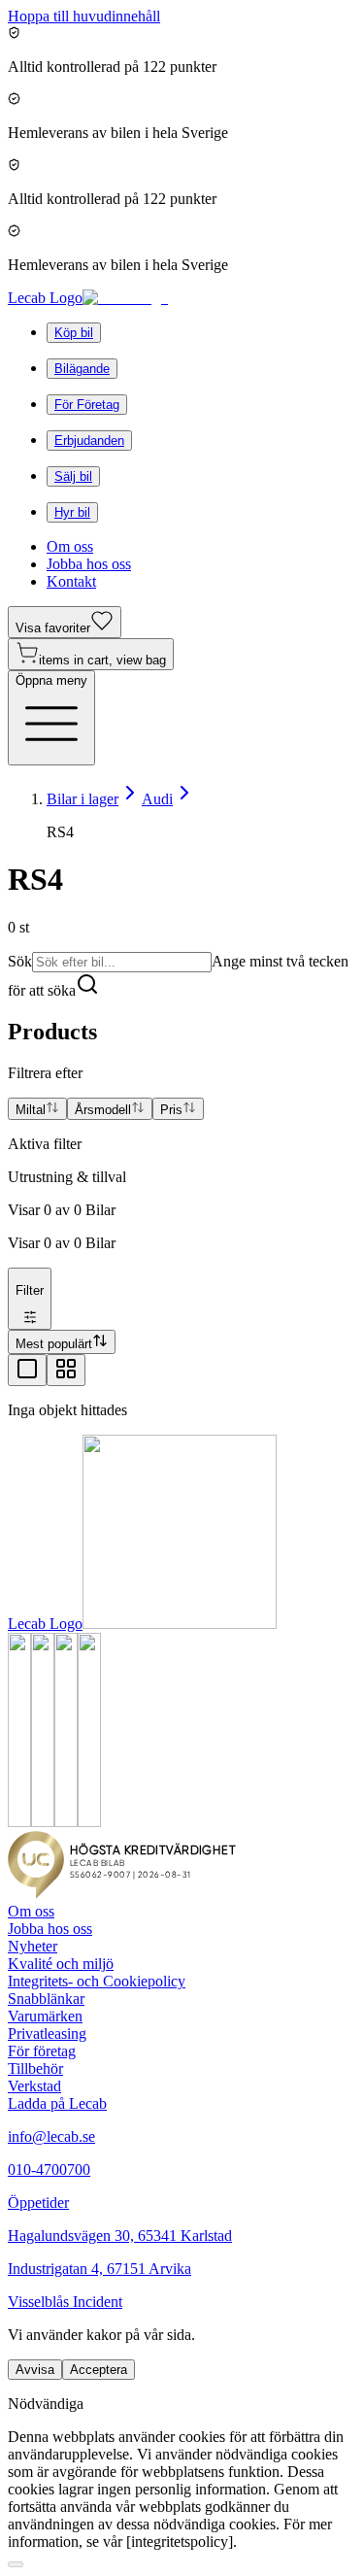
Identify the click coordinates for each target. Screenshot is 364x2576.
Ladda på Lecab (57, 2103)
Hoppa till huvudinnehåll (84, 16)
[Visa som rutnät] (66, 1370)
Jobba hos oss (89, 564)
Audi (157, 799)
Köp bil (74, 333)
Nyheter (33, 1946)
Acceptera (99, 2370)
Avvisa (35, 2370)
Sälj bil (73, 476)
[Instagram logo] (43, 1822)
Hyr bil (72, 512)
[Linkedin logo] (89, 1822)
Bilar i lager (83, 799)
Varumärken (45, 2016)
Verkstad (34, 2086)
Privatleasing (47, 2034)
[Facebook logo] (19, 1822)
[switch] (16, 2564)
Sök (20, 961)
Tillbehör (35, 2068)
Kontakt (71, 581)
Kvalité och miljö (61, 1964)
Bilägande (82, 369)
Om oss (70, 546)
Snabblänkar (46, 1999)
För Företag (87, 405)
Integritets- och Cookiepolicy (97, 1981)
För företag (42, 2051)
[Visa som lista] (27, 1370)
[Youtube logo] (66, 1822)
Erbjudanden (89, 441)
